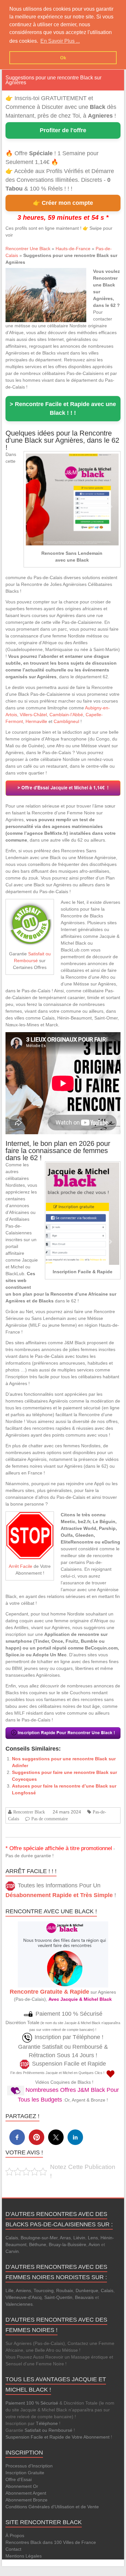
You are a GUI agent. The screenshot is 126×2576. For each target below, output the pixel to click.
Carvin (12, 2251)
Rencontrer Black (29, 1812)
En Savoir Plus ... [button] (60, 41)
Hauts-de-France (73, 249)
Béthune (38, 2244)
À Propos (15, 2535)
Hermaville (36, 721)
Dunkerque (87, 2290)
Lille (10, 2290)
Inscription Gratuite (25, 2473)
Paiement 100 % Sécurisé (32, 2403)
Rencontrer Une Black (28, 249)
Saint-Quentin (58, 2297)
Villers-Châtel (33, 715)
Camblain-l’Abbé (66, 715)
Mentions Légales (24, 2556)
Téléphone (47, 2423)
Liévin (79, 2238)
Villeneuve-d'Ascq (24, 2297)
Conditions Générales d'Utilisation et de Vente (52, 2507)
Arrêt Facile (21, 1566)
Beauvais (84, 2297)
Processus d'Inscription (29, 2466)
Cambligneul (66, 721)
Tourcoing (44, 2290)
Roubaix (65, 2290)
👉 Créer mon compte (63, 203)
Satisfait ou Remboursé (48, 2430)
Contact (13, 2549)
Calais (12, 2238)
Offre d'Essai (19, 2479)
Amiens (23, 2290)
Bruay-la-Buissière (68, 2244)
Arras (65, 2238)
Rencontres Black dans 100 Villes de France (51, 2542)
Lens (93, 2238)
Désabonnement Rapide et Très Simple (59, 1895)
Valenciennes (19, 2304)
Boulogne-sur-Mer (39, 2238)
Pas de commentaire (50, 1819)
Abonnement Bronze (26, 2500)
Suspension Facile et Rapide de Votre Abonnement (58, 2437)
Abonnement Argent (26, 2493)
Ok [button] (63, 58)
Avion (94, 2244)
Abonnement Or (22, 2486)
